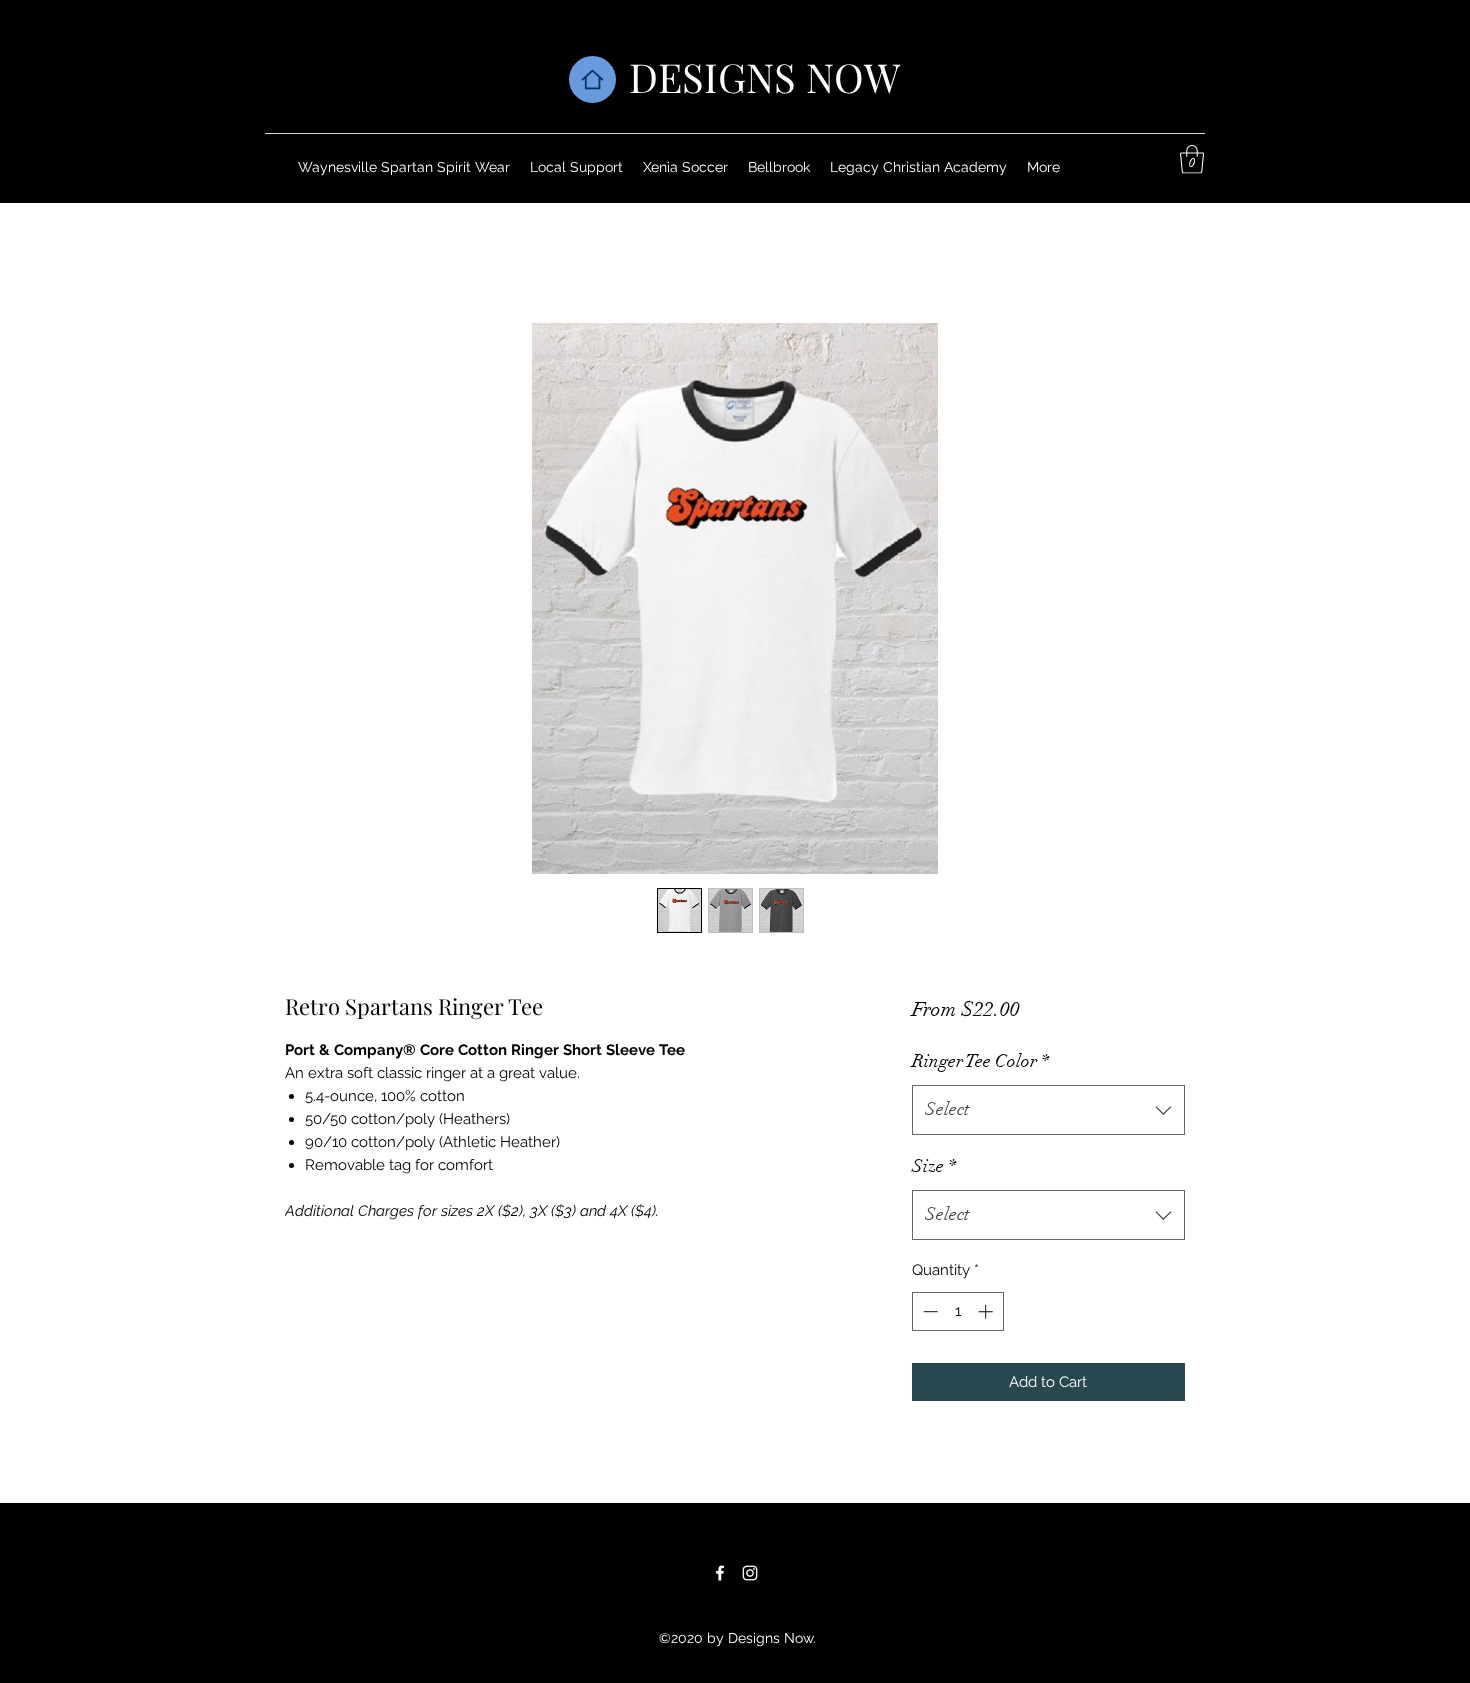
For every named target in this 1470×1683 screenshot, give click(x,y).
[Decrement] (928, 1311)
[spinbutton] (957, 1311)
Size (934, 1166)
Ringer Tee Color (980, 1061)
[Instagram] (750, 1573)
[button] (1192, 159)
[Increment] (987, 1311)
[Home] (592, 79)
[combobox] (1048, 1110)
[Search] (1204, 101)
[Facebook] (720, 1573)
